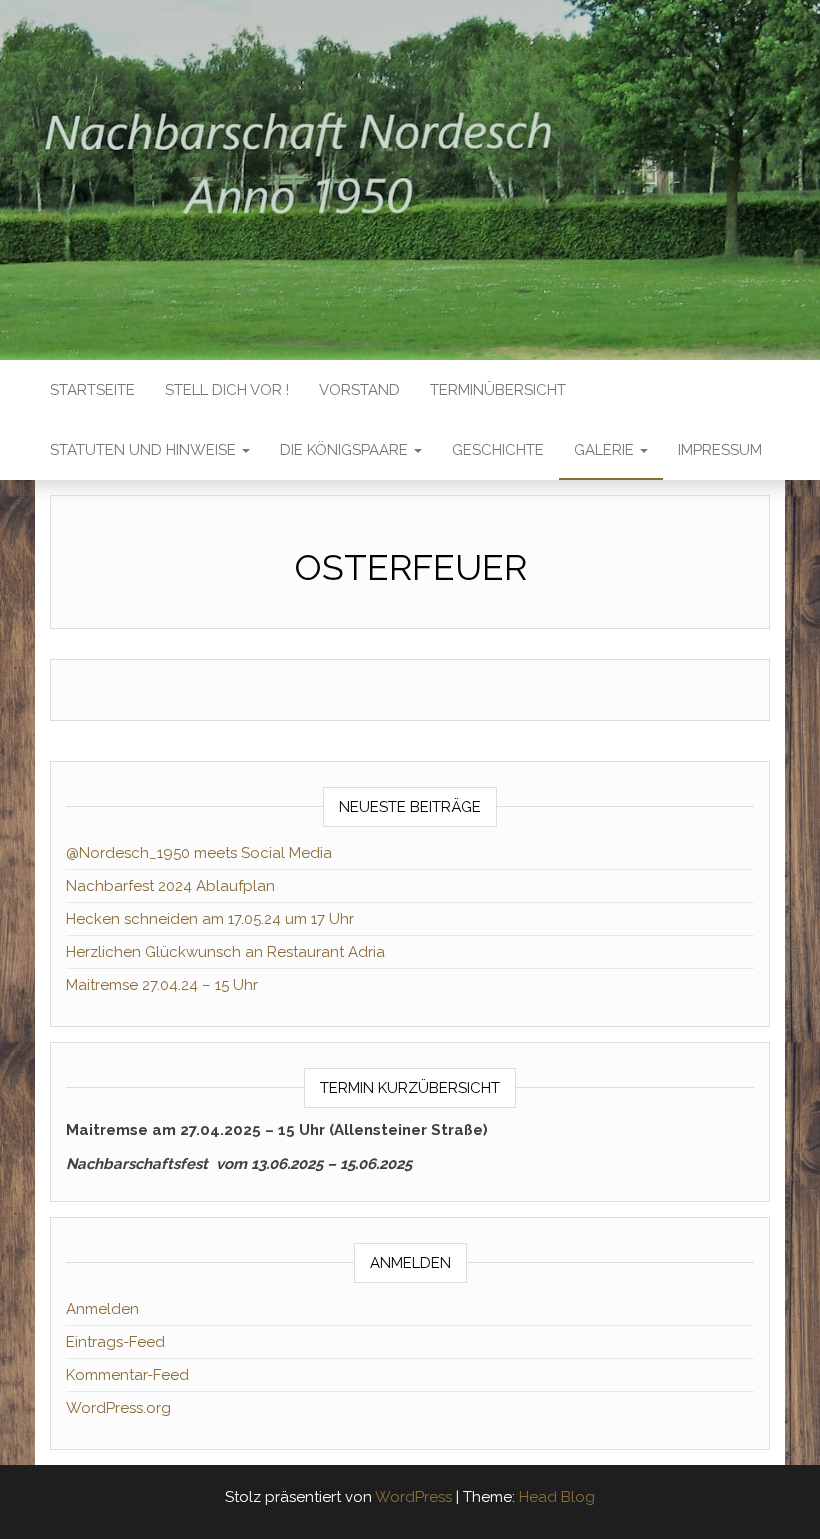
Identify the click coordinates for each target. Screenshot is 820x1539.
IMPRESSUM (720, 450)
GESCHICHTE (498, 450)
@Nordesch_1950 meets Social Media (199, 853)
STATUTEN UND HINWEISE (145, 450)
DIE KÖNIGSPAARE (346, 450)
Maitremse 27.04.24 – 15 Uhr (162, 985)
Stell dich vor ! (227, 390)
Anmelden (102, 1309)
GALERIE (606, 450)
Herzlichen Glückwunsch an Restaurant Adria (225, 952)
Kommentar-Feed (127, 1375)
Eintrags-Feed (115, 1342)
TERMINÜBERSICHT (498, 390)
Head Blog (557, 1497)
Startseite (92, 390)
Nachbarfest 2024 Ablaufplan (170, 886)
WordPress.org (118, 1408)
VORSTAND (359, 390)
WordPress (413, 1497)
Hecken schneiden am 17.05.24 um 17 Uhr (210, 919)
